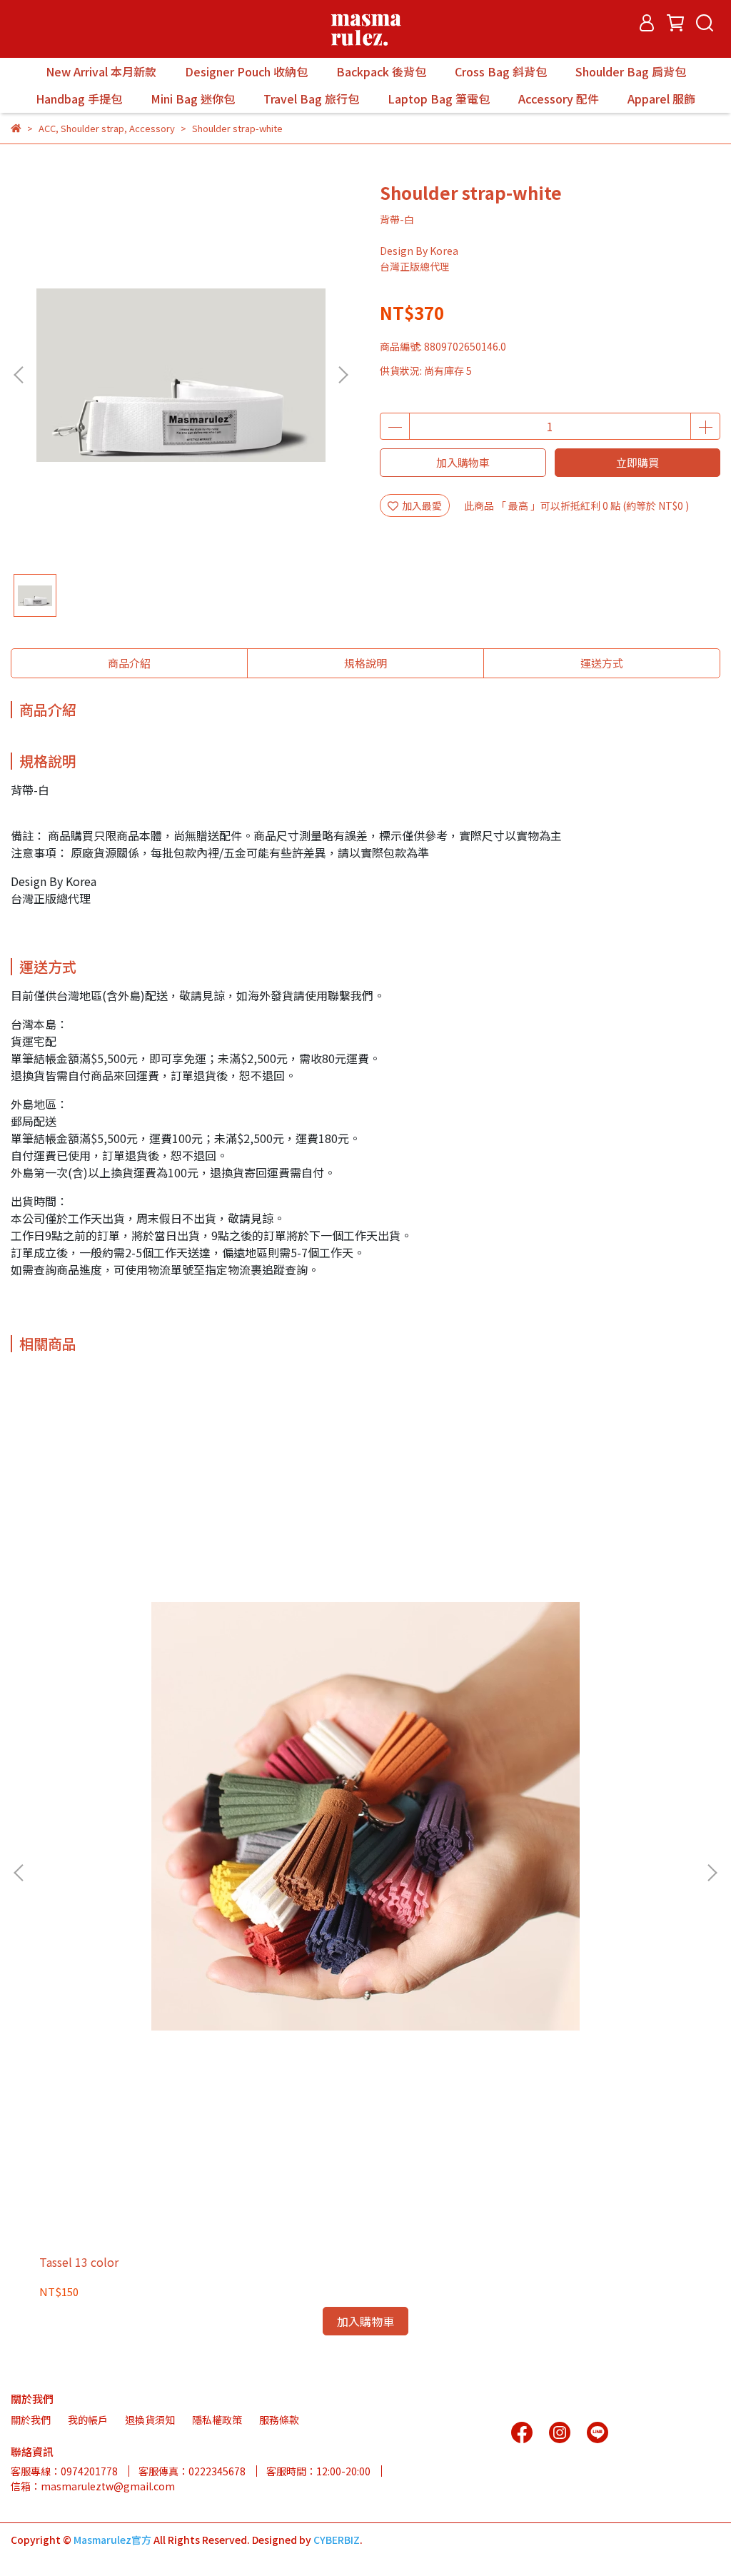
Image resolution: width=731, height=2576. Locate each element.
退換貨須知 (150, 2420)
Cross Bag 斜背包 (501, 71)
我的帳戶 (88, 2420)
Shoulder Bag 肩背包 (631, 71)
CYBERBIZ (337, 2540)
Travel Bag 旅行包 (311, 99)
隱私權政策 (217, 2420)
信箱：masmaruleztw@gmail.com (93, 2486)
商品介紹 (129, 663)
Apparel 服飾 (661, 99)
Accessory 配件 (559, 99)
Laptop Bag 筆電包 (439, 99)
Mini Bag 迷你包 (193, 99)
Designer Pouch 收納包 (246, 71)
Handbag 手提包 (79, 99)
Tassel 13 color (79, 2262)
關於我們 (31, 2420)
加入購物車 (463, 462)
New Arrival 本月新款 (101, 71)
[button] (343, 375)
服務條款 (279, 2420)
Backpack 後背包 (381, 71)
